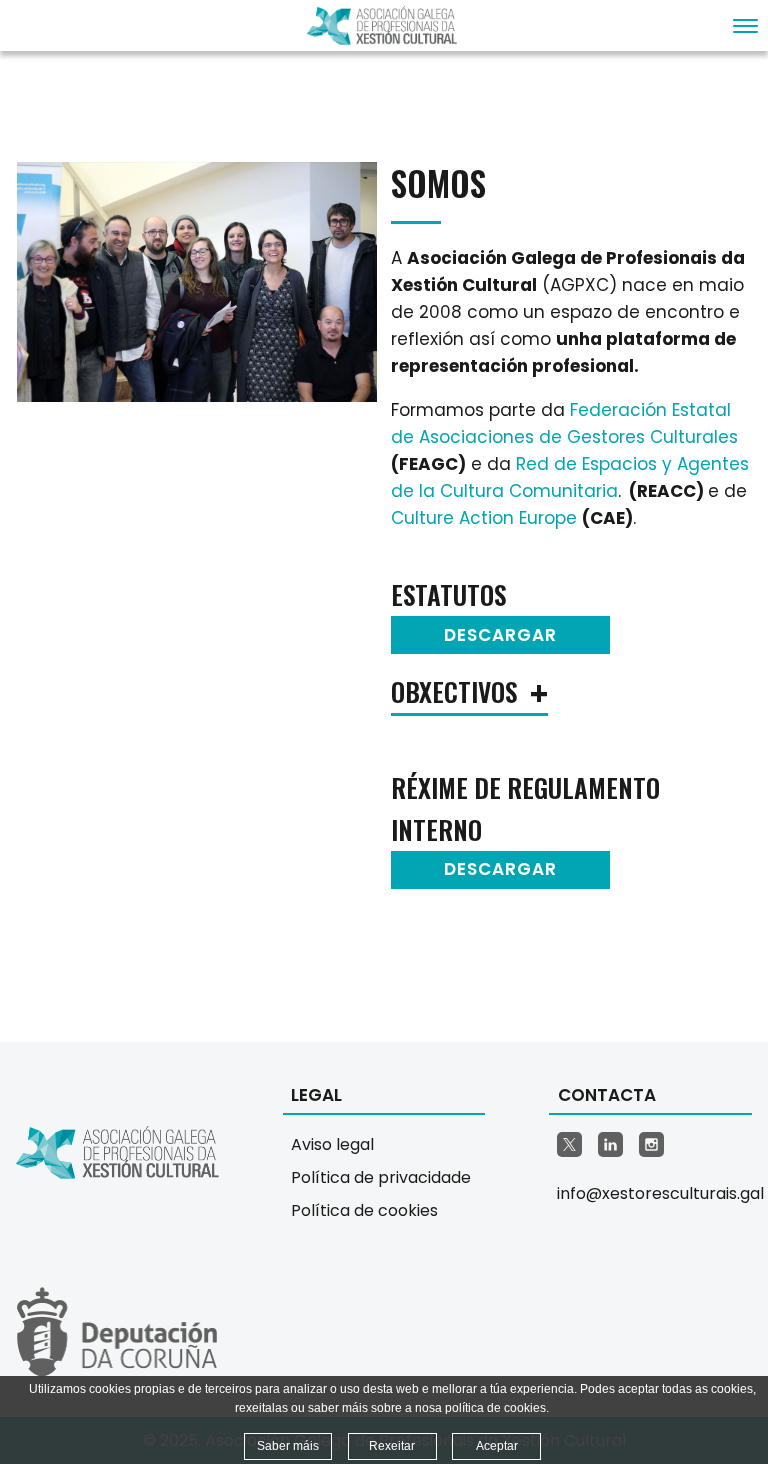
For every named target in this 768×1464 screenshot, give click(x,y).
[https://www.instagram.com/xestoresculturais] (651, 1144)
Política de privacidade (381, 1177)
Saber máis (288, 1446)
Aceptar (497, 1446)
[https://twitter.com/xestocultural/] (569, 1144)
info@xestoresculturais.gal (654, 1193)
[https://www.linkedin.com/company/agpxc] (610, 1144)
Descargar (500, 635)
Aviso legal (332, 1144)
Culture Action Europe (484, 518)
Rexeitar (392, 1446)
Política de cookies (364, 1210)
